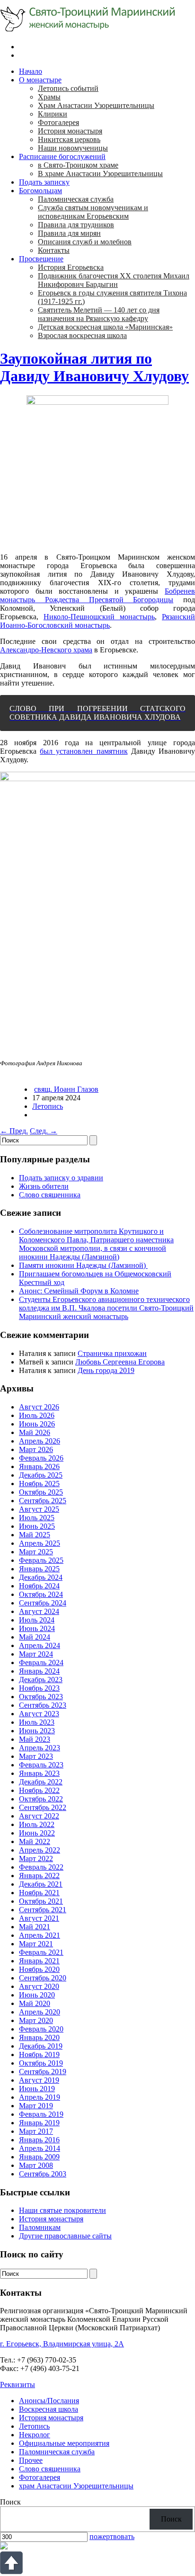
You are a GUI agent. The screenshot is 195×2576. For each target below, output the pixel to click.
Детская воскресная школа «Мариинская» (105, 327)
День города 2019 (106, 1370)
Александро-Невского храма (46, 650)
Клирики (53, 114)
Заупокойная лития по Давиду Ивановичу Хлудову (94, 367)
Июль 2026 (37, 1415)
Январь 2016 (39, 2140)
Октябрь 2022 (41, 1799)
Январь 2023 (39, 1773)
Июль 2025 (37, 1518)
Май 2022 (35, 1841)
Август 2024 (39, 1611)
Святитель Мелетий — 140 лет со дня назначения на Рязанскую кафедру (99, 314)
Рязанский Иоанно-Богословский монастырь (97, 621)
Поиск (10, 2502)
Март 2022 (36, 1858)
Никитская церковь (69, 139)
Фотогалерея (58, 122)
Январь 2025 (39, 1569)
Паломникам (40, 2227)
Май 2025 (35, 1535)
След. (44, 1131)
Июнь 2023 (37, 1731)
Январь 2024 (39, 1671)
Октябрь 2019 (41, 2063)
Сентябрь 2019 (43, 2072)
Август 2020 (39, 1986)
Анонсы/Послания (49, 2401)
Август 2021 (39, 1918)
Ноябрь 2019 (39, 2055)
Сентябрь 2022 (43, 1807)
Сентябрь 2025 (43, 1501)
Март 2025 (36, 1552)
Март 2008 (36, 2165)
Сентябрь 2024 (43, 1603)
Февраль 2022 (41, 1867)
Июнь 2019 (37, 2089)
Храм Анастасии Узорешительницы (96, 105)
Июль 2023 (37, 1722)
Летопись (48, 1106)
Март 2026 (36, 1449)
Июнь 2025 (37, 1526)
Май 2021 (35, 1927)
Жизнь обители (44, 1186)
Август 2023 (39, 1714)
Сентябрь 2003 (43, 2174)
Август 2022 (39, 1816)
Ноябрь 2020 (39, 1969)
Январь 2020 (39, 2037)
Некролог (35, 2435)
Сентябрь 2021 (43, 1910)
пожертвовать (112, 2536)
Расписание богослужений (62, 156)
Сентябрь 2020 (43, 1978)
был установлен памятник (84, 751)
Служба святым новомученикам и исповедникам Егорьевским (93, 212)
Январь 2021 (39, 1961)
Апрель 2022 (40, 1850)
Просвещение (41, 259)
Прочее (31, 2460)
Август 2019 (39, 2080)
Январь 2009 (39, 2157)
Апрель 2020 (40, 2012)
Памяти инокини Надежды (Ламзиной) (83, 1265)
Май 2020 (35, 2003)
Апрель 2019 (40, 2097)
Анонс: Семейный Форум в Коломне (79, 1291)
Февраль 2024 (41, 1662)
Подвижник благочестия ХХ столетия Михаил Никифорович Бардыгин (114, 280)
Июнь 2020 (37, 1995)
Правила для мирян (69, 233)
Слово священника (50, 1195)
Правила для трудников (76, 225)
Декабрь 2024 (41, 1577)
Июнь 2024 (37, 1628)
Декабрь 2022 (41, 1782)
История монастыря (70, 131)
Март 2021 (36, 1944)
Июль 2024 (37, 1620)
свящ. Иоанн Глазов (66, 1089)
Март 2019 (36, 2106)
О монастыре (40, 80)
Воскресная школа (49, 2409)
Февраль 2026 (41, 1458)
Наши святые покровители (62, 2210)
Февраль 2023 (41, 1765)
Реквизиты (18, 2384)
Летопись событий (68, 88)
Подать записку (44, 182)
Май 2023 (35, 1739)
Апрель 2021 (40, 1935)
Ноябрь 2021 (39, 1893)
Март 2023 (36, 1756)
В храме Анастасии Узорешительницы (100, 174)
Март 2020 (36, 2020)
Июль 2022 (37, 1824)
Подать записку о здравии (61, 1178)
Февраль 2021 (41, 1952)
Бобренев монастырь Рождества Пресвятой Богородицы (97, 595)
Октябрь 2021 (41, 1901)
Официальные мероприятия (64, 2443)
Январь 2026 (39, 1466)
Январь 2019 (39, 2123)
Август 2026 (39, 1407)
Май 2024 (35, 1637)
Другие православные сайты (65, 2236)
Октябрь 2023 (41, 1697)
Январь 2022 (39, 1876)
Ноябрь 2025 (39, 1484)
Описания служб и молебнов (85, 242)
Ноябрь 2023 (39, 1688)
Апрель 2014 (40, 2148)
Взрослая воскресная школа (82, 335)
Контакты (54, 250)
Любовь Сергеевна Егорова (120, 1362)
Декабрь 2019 (41, 2046)
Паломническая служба (76, 199)
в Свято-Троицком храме (78, 165)
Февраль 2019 (41, 2114)
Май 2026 (35, 1432)
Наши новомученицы (73, 148)
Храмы (49, 97)
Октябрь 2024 (41, 1594)
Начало (31, 71)
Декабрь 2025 (41, 1475)
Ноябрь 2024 (39, 1586)
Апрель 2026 (40, 1441)
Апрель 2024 (40, 1645)
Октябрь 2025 (41, 1492)
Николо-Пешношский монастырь (99, 617)
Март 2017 (36, 2131)
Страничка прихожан (112, 1353)
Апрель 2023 (40, 1748)
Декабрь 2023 (41, 1680)
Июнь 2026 (37, 1424)
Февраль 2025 (41, 1560)
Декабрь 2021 (41, 1884)
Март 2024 (36, 1654)
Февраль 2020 (41, 2029)
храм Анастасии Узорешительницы (76, 2486)
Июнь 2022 (37, 1833)
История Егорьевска (71, 267)
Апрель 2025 (40, 1543)
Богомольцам (40, 191)
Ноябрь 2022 (39, 1790)
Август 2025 (39, 1509)
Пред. (14, 1131)
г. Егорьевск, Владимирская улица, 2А (62, 2344)
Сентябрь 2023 (43, 1705)
